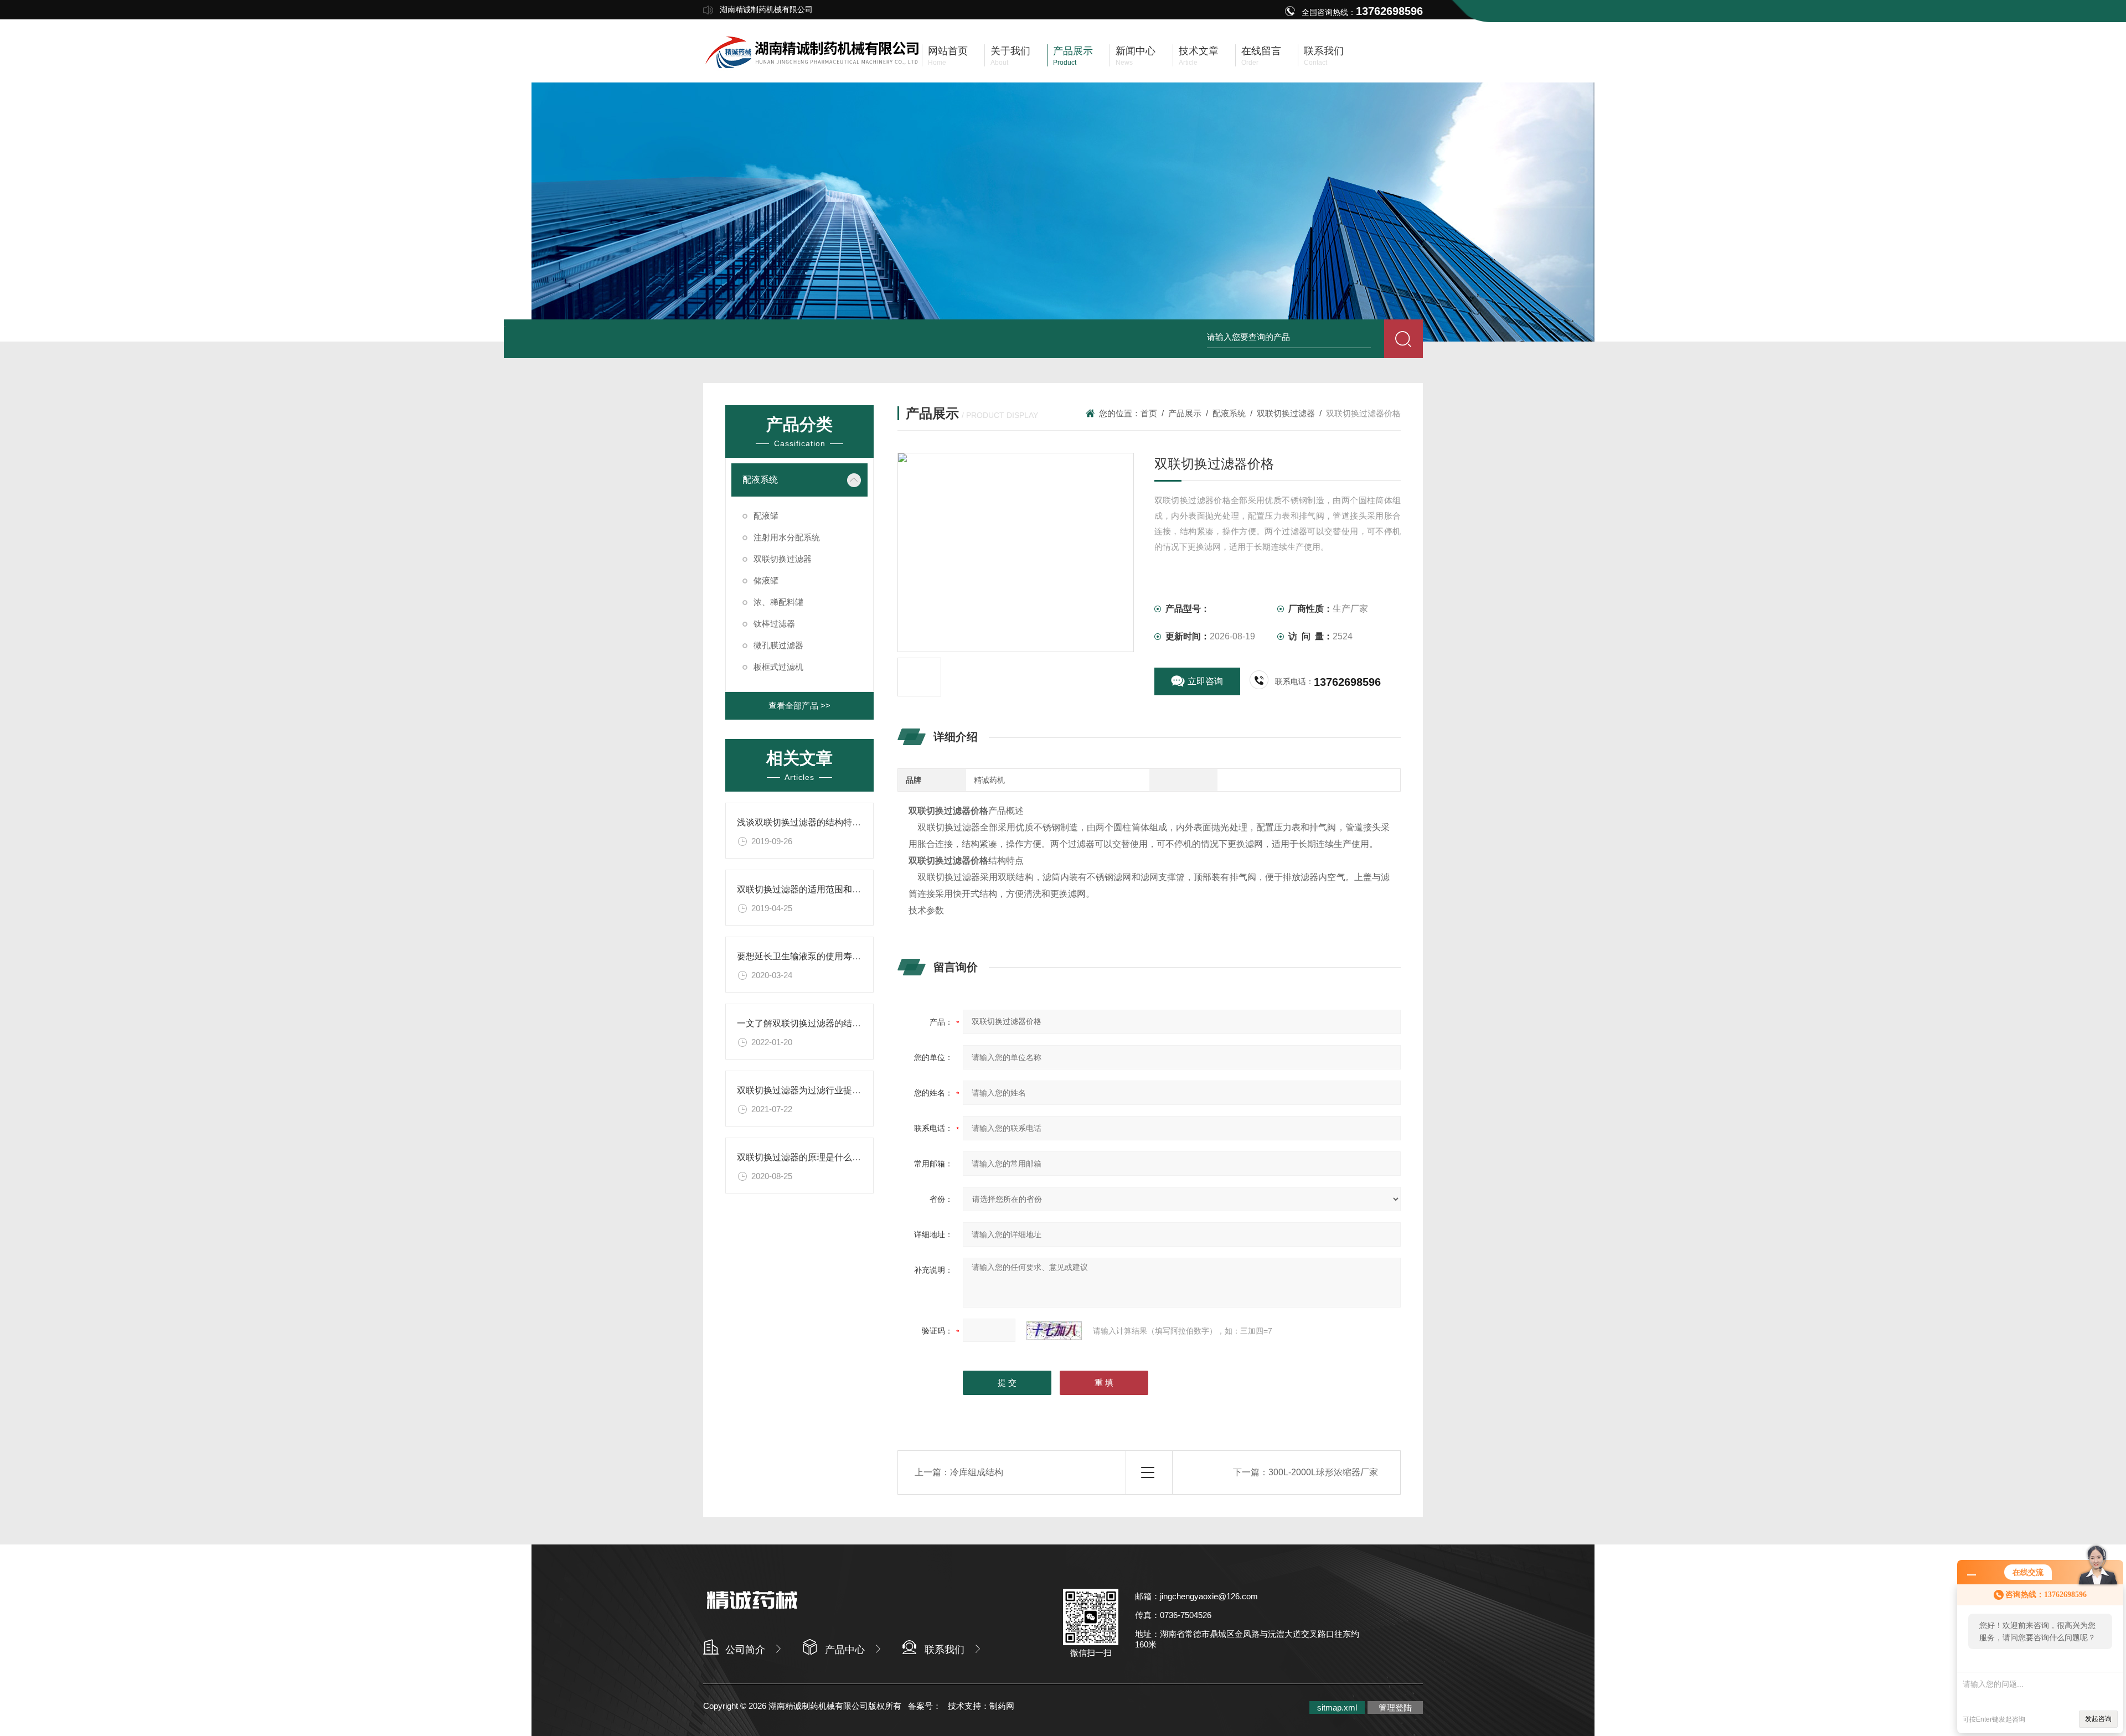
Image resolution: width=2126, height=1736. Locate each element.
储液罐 (766, 580)
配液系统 (1229, 413)
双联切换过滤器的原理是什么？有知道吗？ (821, 1157)
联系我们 (945, 1650)
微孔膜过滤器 (778, 645)
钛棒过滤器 (774, 624)
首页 (1149, 413)
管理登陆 (1395, 1707)
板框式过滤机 (778, 667)
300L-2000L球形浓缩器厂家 (1323, 1472)
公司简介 (745, 1650)
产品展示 (1185, 413)
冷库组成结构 (977, 1472)
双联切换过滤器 (1286, 413)
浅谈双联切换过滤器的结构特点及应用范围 (821, 822)
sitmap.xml (1337, 1707)
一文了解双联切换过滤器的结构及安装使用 (821, 1023)
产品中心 (845, 1650)
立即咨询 (1205, 681)
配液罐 (766, 516)
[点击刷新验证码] (1054, 1331)
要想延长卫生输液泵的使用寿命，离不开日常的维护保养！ (852, 956)
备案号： (925, 1706)
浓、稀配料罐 (778, 602)
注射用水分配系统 (787, 537)
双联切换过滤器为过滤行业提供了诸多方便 (821, 1090)
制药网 (1002, 1706)
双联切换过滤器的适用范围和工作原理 (812, 889)
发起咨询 (2098, 1719)
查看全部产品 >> (799, 706)
